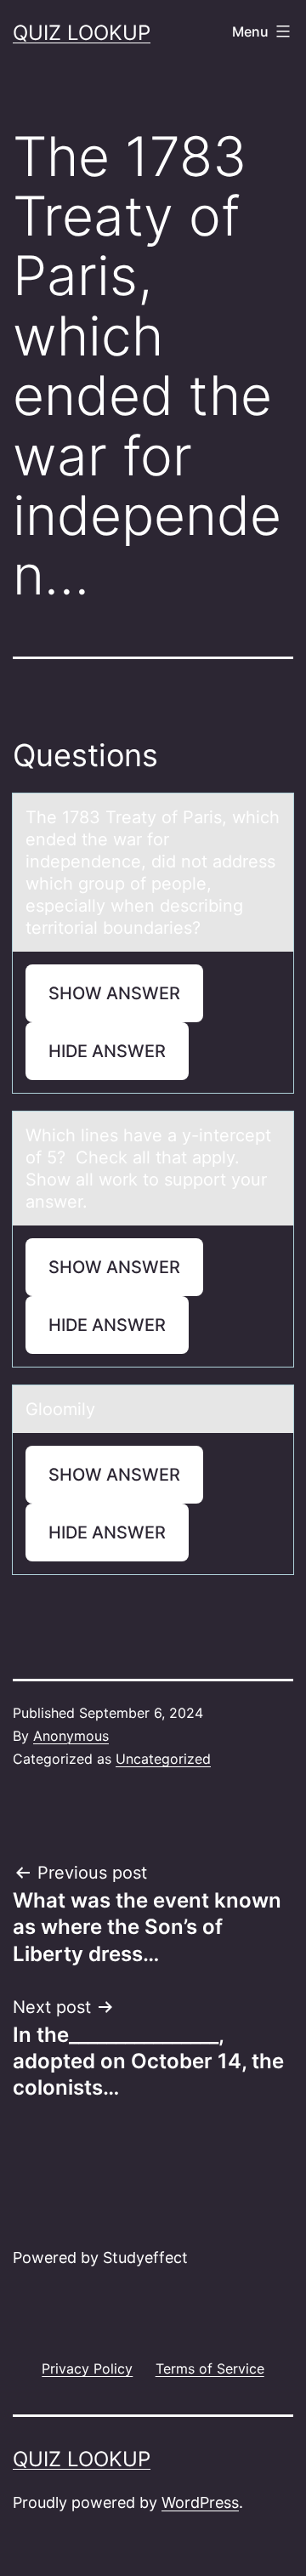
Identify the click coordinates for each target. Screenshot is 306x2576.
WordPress (200, 2502)
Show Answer (114, 993)
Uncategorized (163, 1759)
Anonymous (71, 1736)
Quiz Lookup (82, 33)
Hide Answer (107, 1051)
